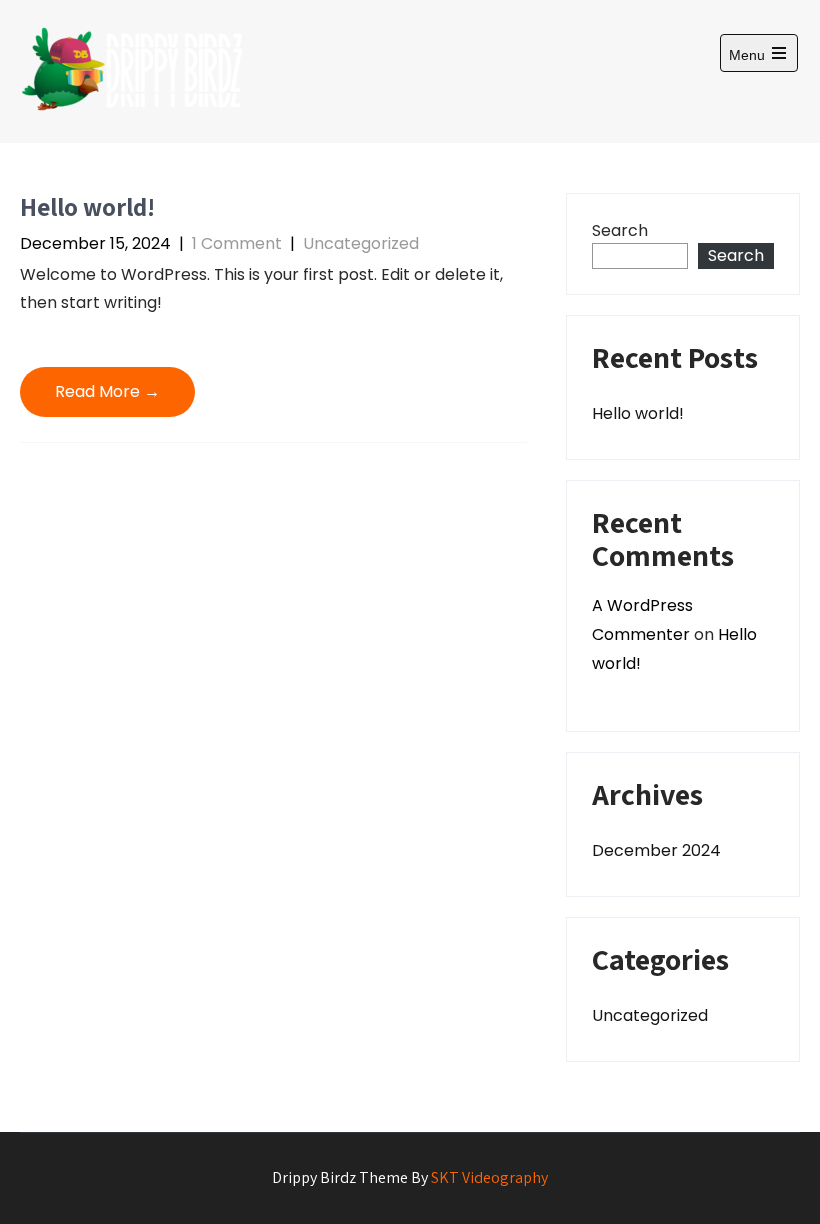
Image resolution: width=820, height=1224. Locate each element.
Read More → (107, 391)
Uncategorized (361, 243)
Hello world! (87, 206)
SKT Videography (489, 1177)
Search (620, 230)
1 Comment (237, 243)
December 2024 (656, 850)
